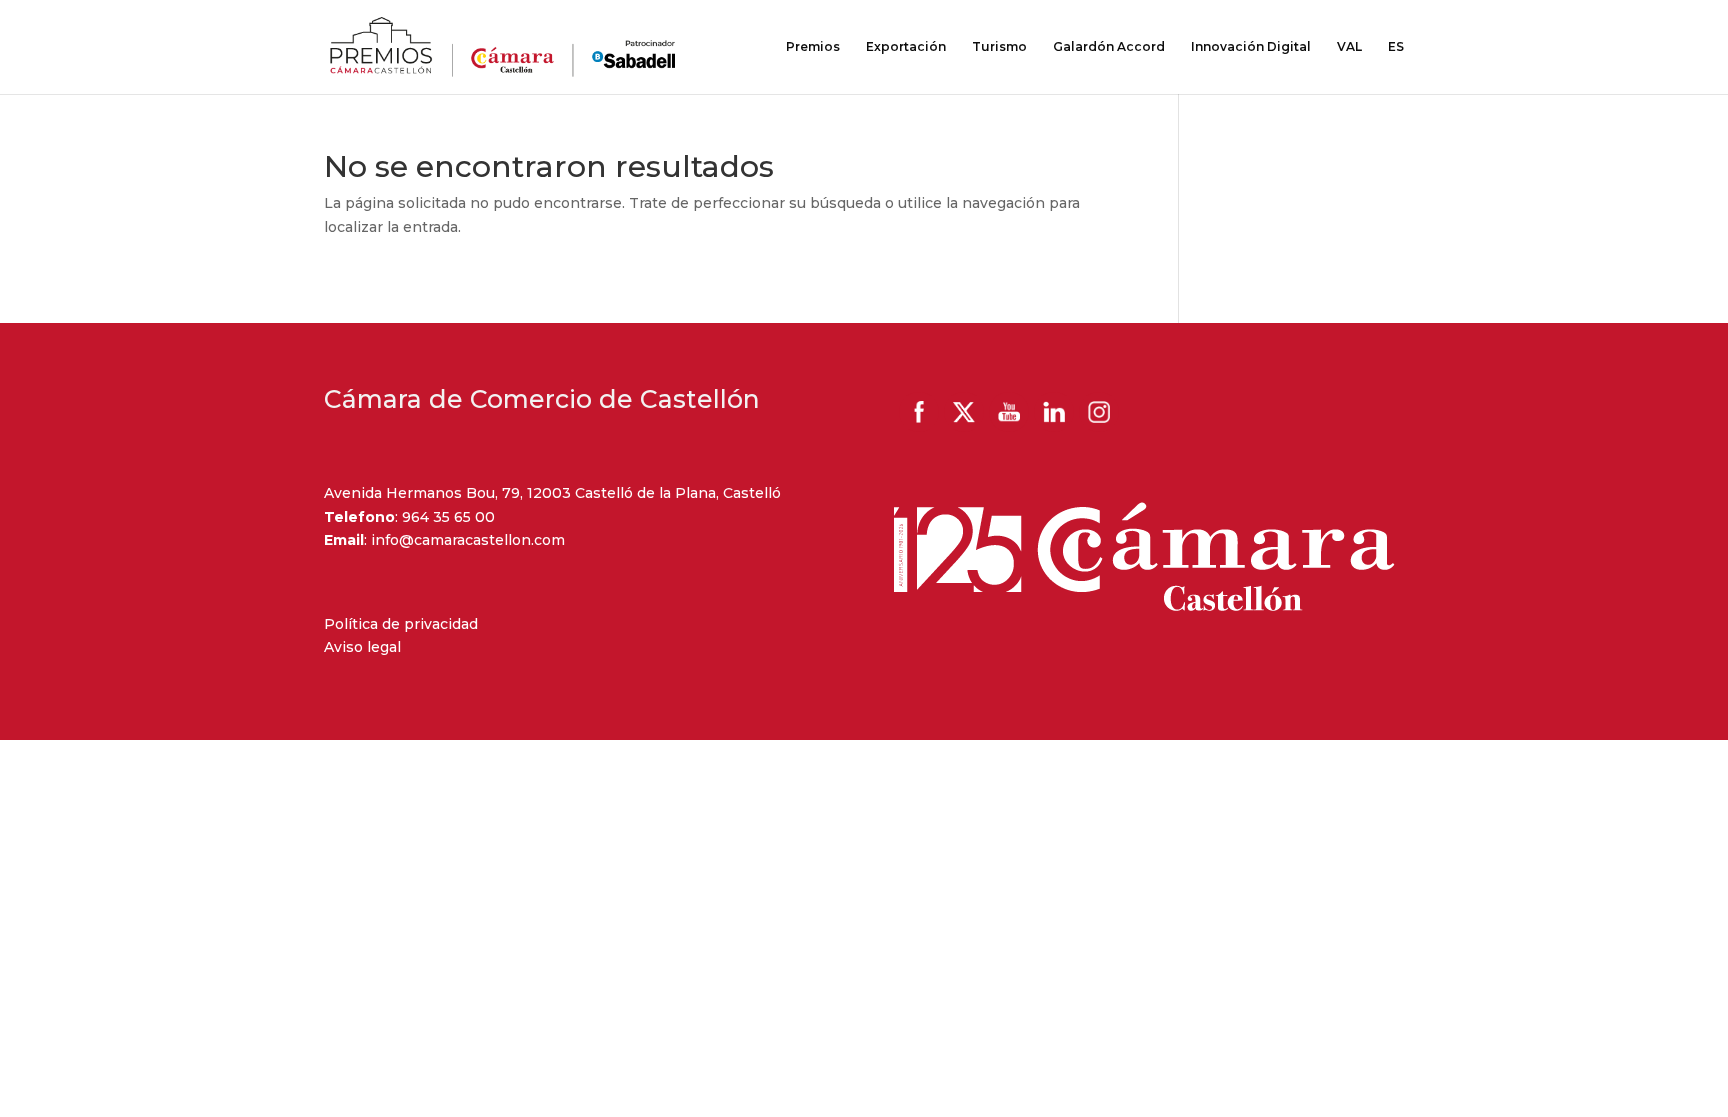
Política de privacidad (401, 624)
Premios (813, 47)
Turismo (999, 47)
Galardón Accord (1109, 47)
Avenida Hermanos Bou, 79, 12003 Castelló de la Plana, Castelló (552, 493)
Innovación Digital (1251, 47)
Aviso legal (362, 647)
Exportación (906, 47)
